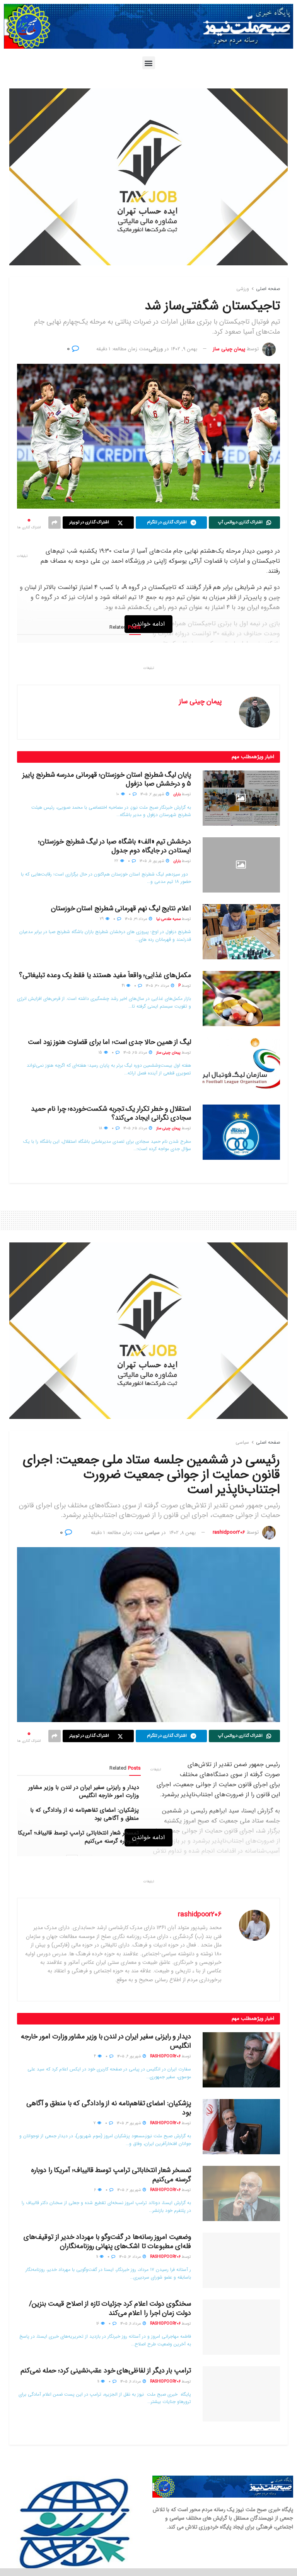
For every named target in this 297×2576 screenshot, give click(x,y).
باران (177, 794)
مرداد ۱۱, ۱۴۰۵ (131, 2324)
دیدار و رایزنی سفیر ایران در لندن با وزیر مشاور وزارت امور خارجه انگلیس (84, 1791)
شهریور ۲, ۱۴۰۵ (130, 2190)
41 (124, 986)
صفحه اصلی (268, 289)
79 (102, 919)
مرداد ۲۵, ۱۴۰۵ (136, 1053)
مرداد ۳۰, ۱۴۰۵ (158, 986)
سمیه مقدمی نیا (168, 919)
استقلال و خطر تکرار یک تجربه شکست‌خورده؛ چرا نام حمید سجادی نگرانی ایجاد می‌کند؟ (111, 1113)
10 (118, 794)
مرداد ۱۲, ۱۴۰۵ (131, 2257)
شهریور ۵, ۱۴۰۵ (152, 861)
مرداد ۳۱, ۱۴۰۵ (137, 919)
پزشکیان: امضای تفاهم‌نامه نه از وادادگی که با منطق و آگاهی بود (84, 1814)
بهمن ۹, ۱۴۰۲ (184, 349)
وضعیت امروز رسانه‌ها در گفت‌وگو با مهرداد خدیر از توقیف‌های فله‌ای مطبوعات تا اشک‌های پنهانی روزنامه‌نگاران (107, 2241)
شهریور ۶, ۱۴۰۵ (130, 2056)
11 (98, 2257)
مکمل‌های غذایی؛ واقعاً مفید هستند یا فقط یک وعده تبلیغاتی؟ (105, 975)
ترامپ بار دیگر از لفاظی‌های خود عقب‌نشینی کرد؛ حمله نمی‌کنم (106, 2371)
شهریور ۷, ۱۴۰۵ (153, 794)
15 (101, 1053)
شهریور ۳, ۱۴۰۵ (129, 2123)
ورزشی (243, 289)
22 (117, 861)
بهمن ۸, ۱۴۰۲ (183, 1533)
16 (98, 2324)
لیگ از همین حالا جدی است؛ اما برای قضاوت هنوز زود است (109, 1042)
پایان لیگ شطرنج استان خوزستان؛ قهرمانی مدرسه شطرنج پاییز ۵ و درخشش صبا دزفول (107, 779)
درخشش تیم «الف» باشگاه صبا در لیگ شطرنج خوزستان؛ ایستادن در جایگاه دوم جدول (114, 846)
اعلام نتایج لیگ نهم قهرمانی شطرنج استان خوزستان (121, 908)
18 (101, 1128)
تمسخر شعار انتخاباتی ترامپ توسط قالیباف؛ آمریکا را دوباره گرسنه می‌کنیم (78, 1837)
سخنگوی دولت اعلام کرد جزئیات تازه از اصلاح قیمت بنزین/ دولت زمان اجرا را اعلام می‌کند (110, 2308)
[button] (149, 63)
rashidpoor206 (229, 1533)
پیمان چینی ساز (229, 349)
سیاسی (242, 1442)
